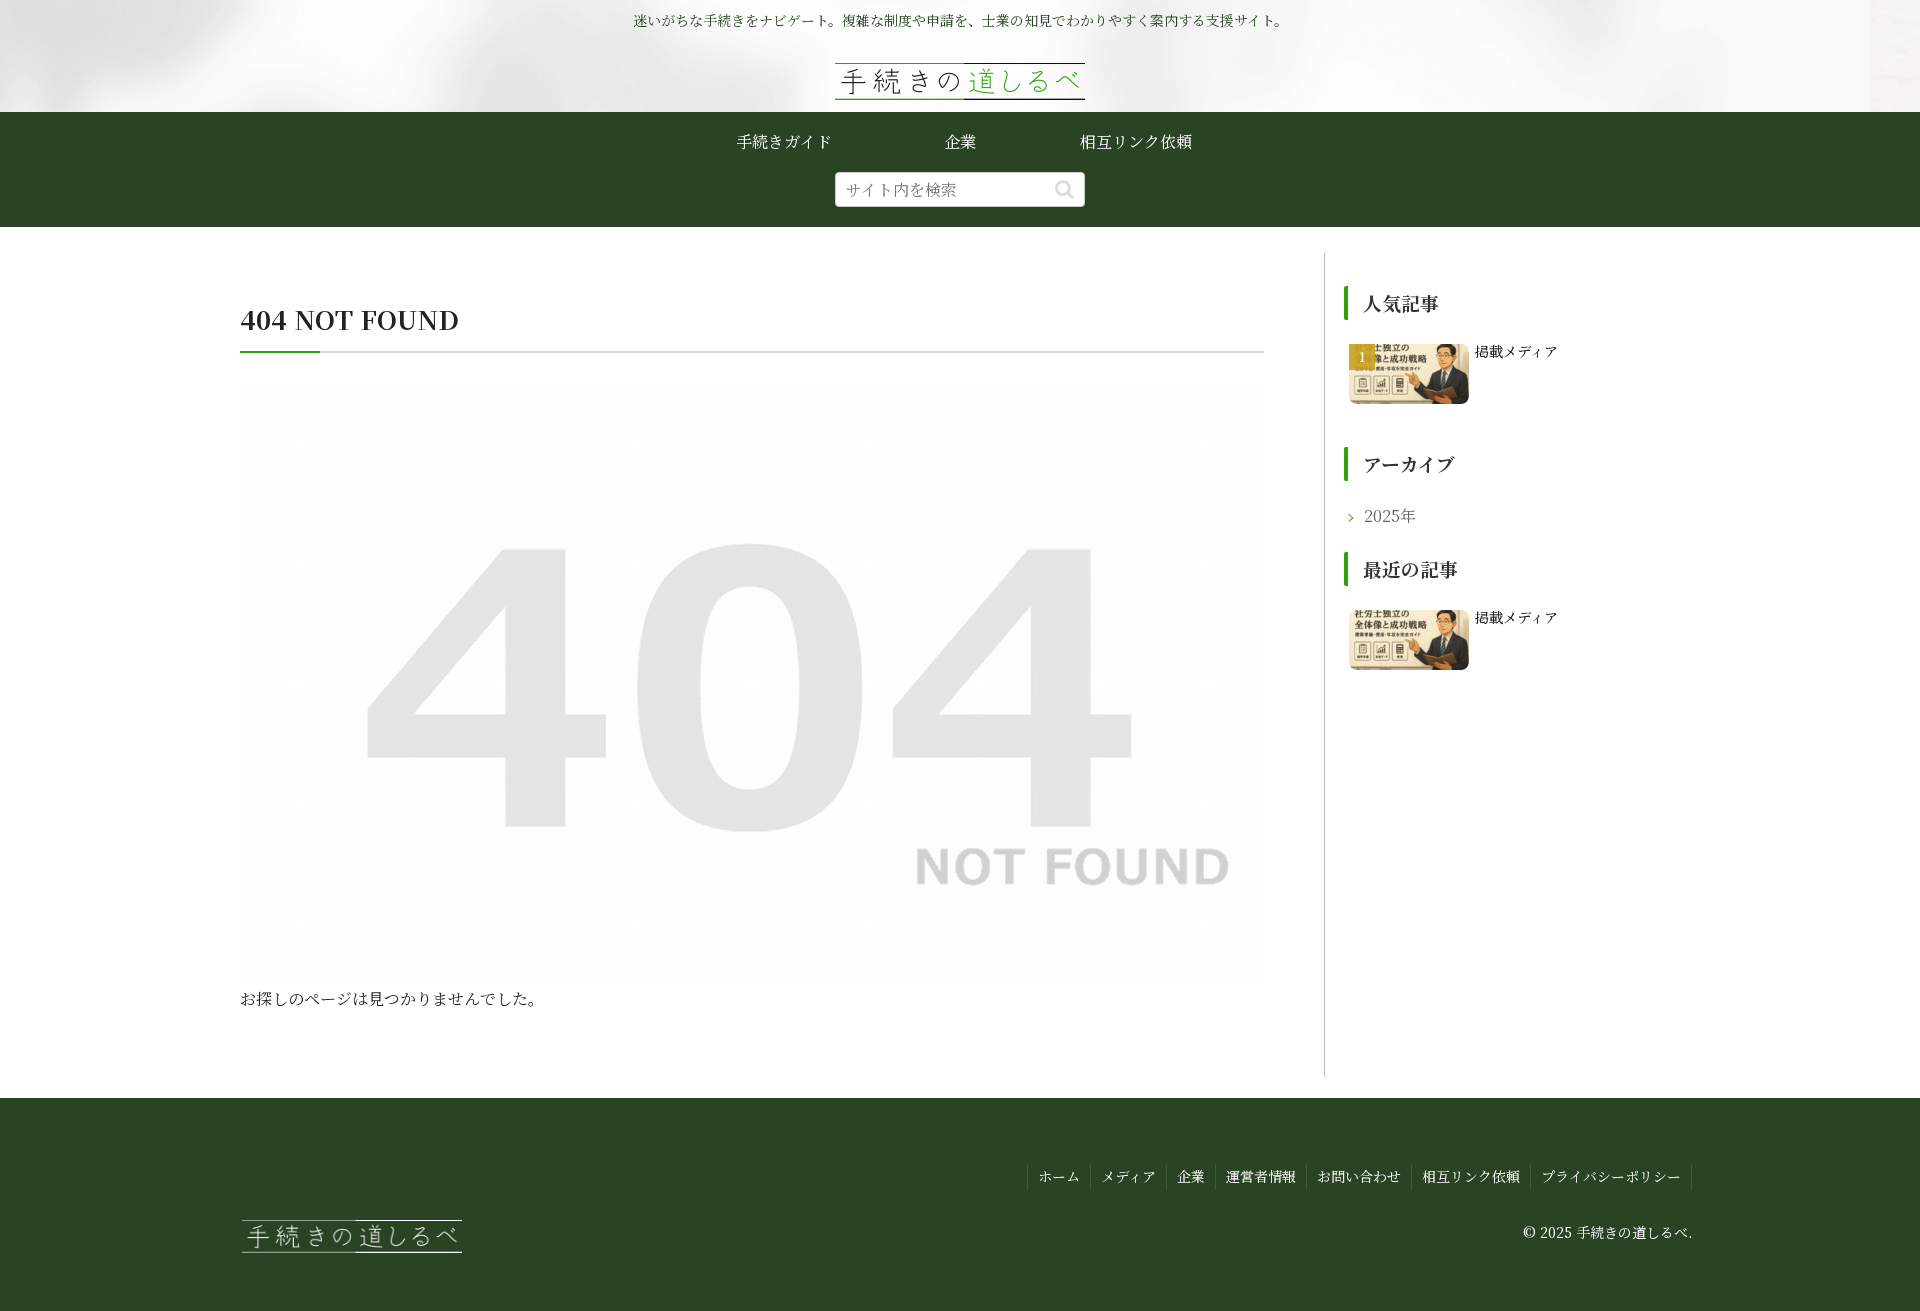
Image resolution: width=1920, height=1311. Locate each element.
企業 (1191, 1176)
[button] (1064, 189)
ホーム (1059, 1176)
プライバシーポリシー (1611, 1176)
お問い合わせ (1359, 1176)
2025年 (1390, 515)
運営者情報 (1261, 1176)
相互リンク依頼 (1471, 1176)
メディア (1128, 1176)
